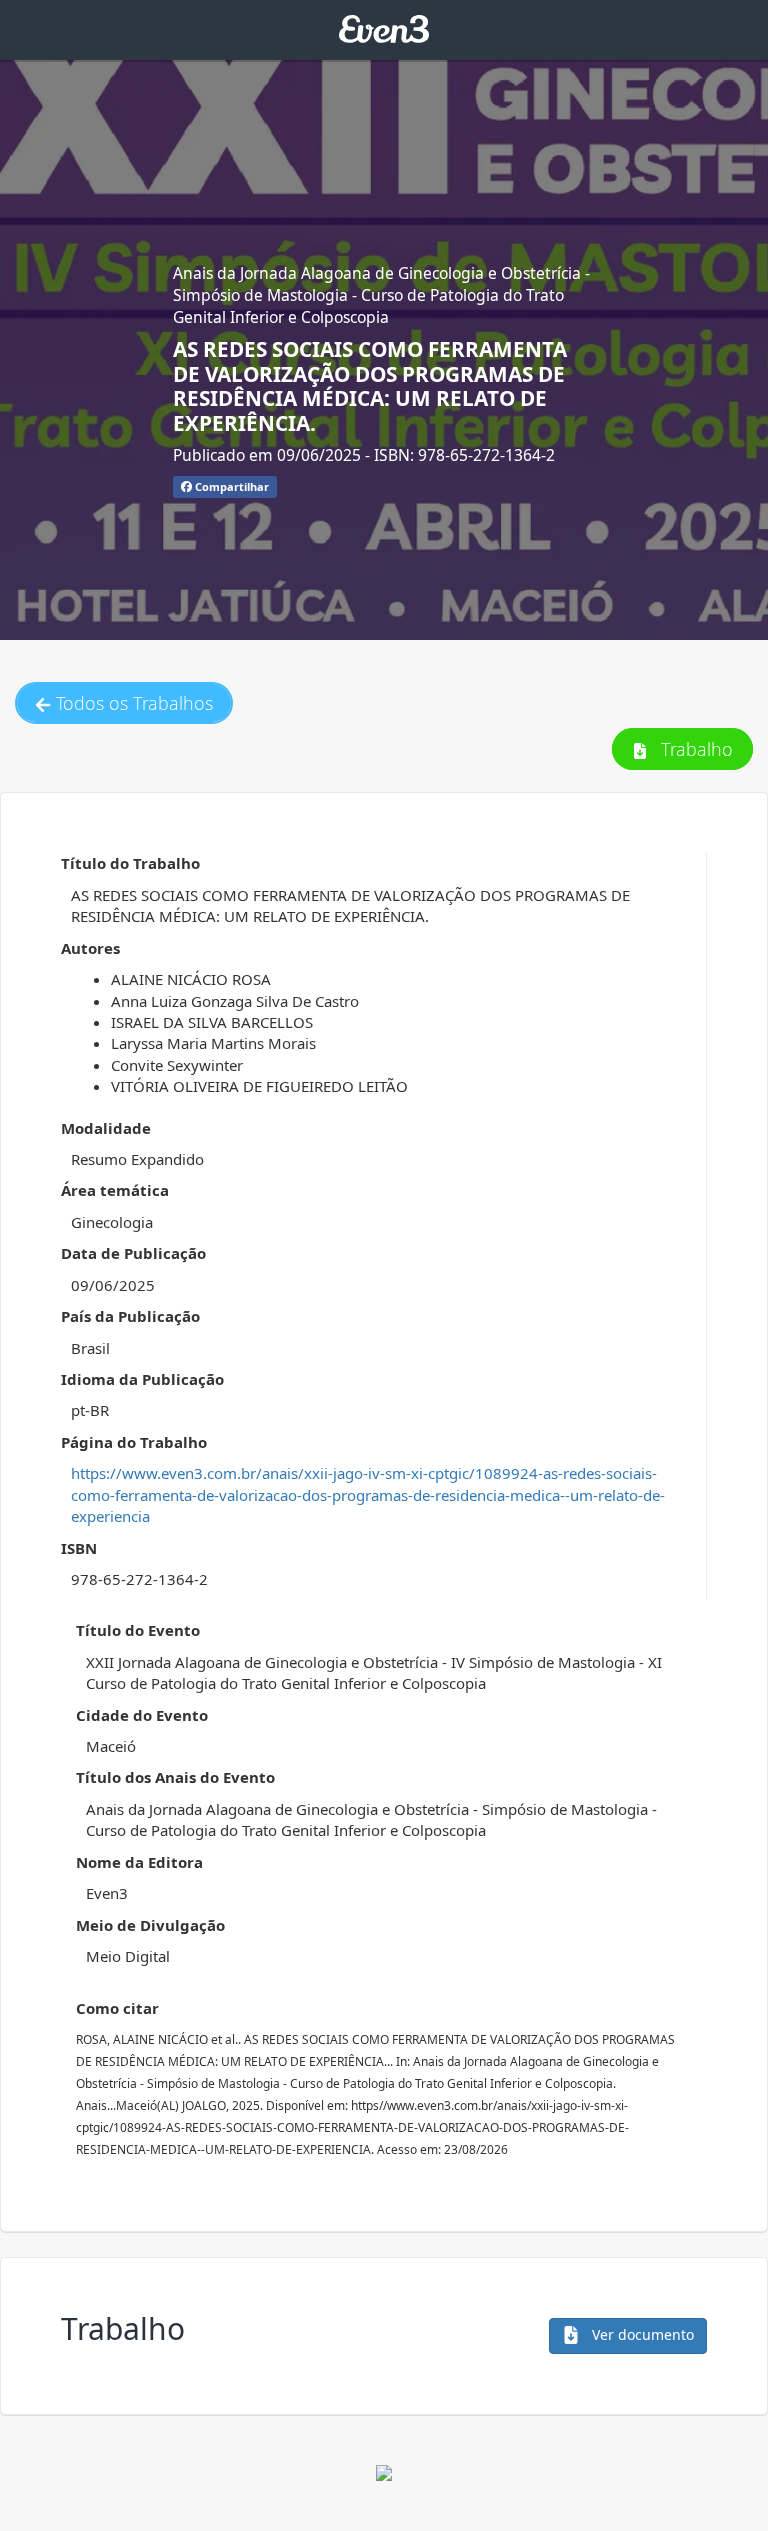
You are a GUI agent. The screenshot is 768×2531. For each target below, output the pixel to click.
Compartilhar (230, 486)
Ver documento (641, 2334)
